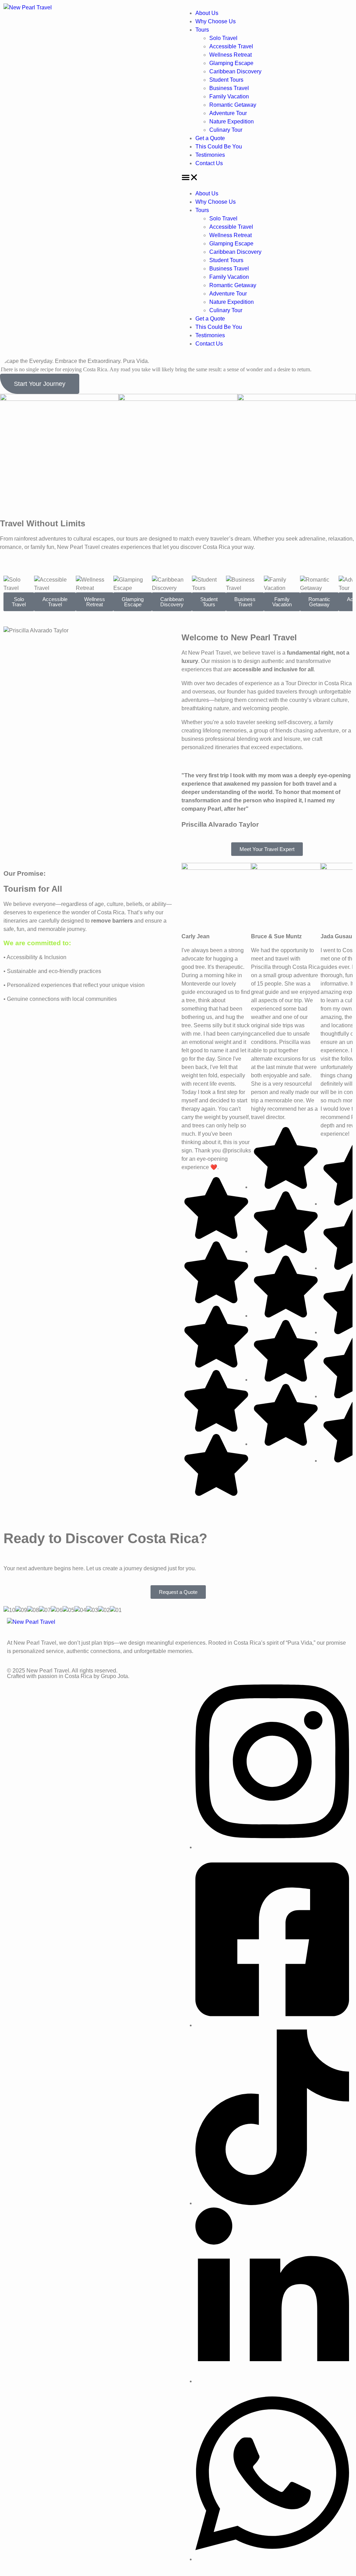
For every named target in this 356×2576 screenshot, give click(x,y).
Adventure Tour (228, 113)
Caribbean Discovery (235, 71)
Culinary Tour (226, 130)
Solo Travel (223, 38)
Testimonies (210, 155)
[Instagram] (272, 1847)
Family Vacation (229, 96)
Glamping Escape (231, 63)
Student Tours (226, 80)
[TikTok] (272, 2203)
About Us (207, 13)
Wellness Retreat (230, 55)
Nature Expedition (232, 121)
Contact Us (209, 163)
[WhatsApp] (272, 2559)
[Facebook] (272, 2025)
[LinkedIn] (272, 2381)
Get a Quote (210, 138)
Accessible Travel (231, 46)
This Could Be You (219, 147)
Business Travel (229, 88)
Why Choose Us (216, 21)
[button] (267, 179)
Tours (202, 30)
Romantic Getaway (233, 105)
